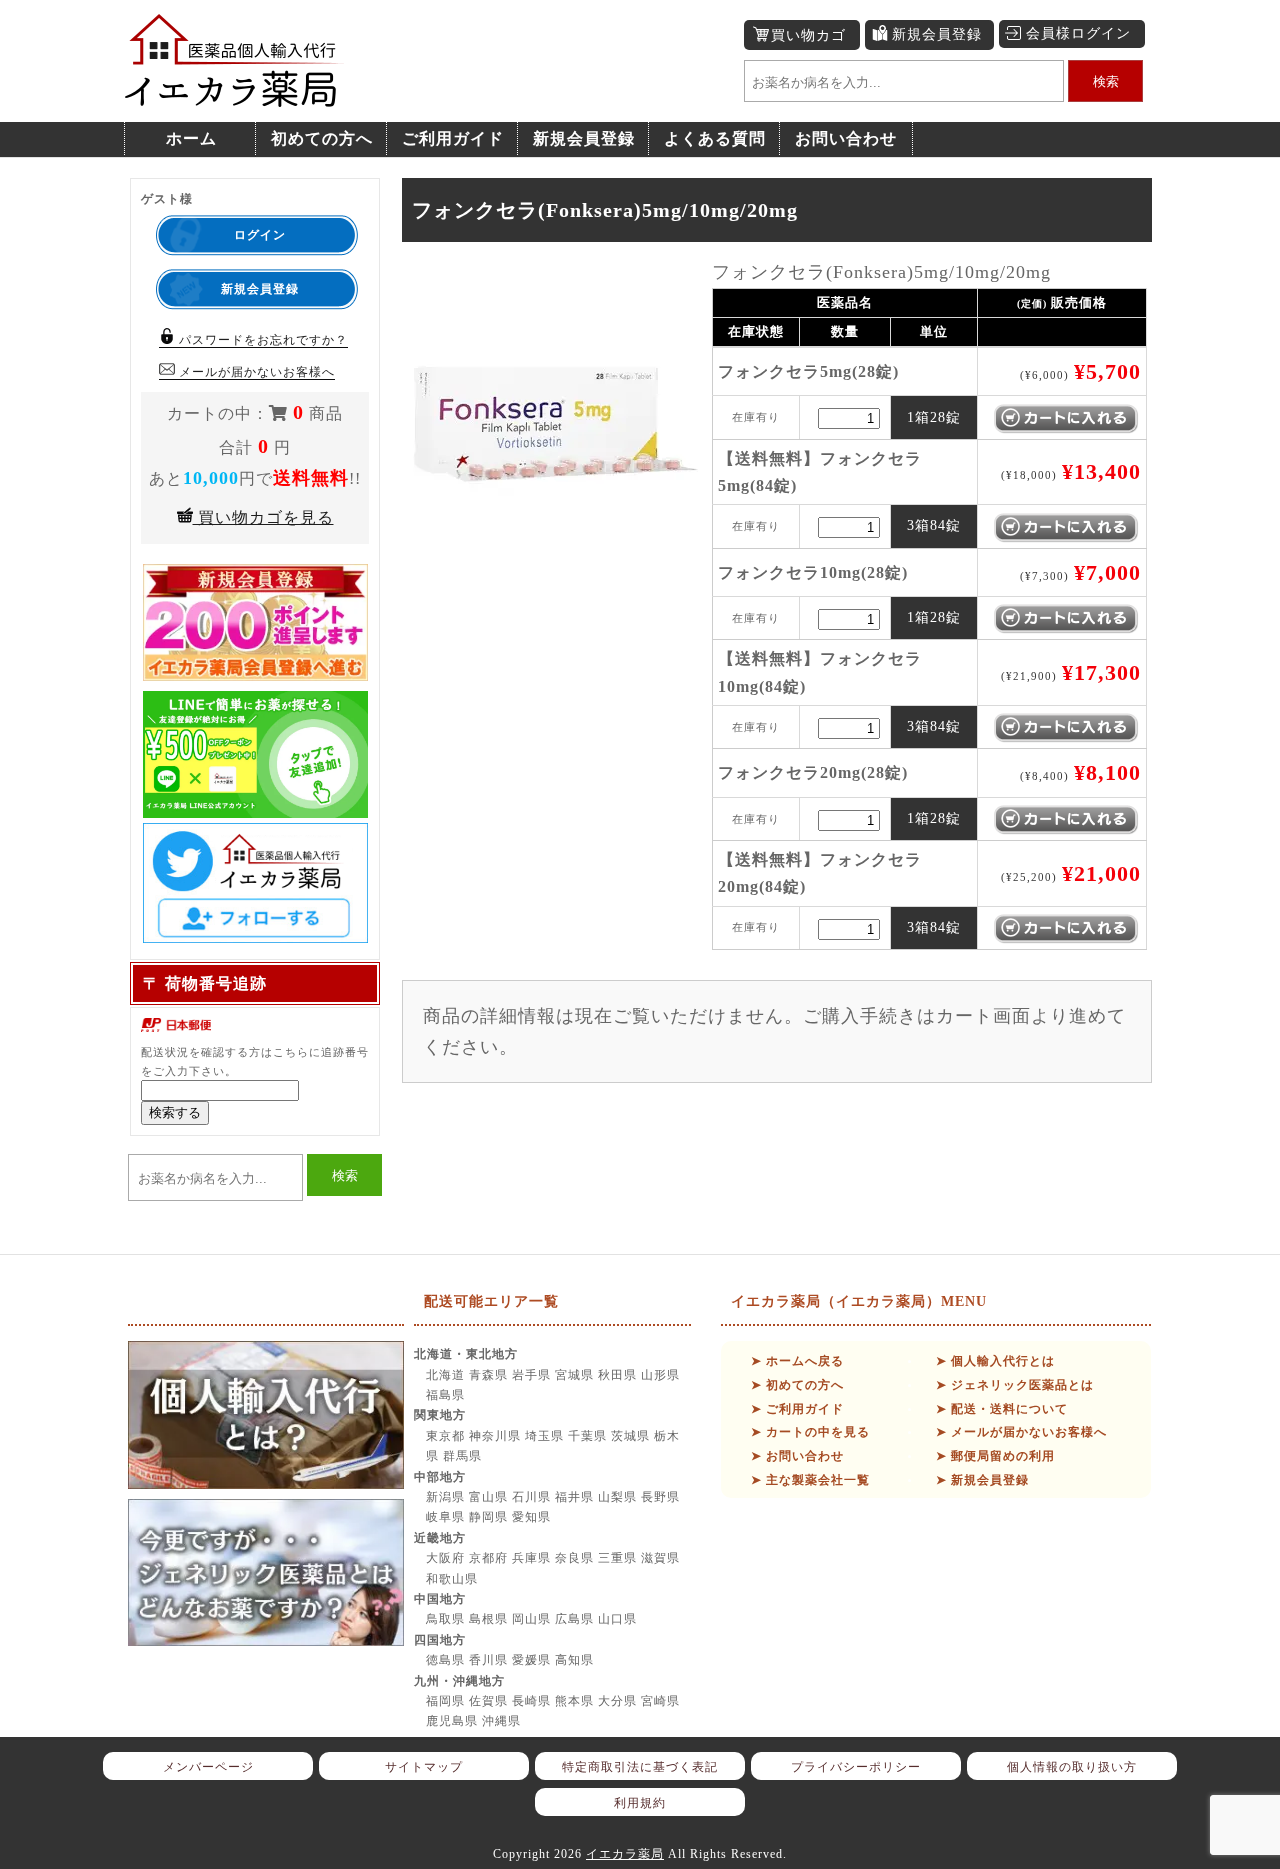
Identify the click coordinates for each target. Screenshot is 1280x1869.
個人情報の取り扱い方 (1072, 1767)
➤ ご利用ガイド (797, 1409)
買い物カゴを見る (263, 517)
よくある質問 (715, 138)
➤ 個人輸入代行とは (995, 1361)
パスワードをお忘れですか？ (261, 340)
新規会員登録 (937, 34)
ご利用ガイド (453, 138)
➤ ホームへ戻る (797, 1361)
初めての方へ (322, 138)
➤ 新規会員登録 (982, 1480)
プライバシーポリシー (856, 1767)
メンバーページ (208, 1767)
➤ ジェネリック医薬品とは (1015, 1385)
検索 (1106, 81)
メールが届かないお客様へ (255, 372)
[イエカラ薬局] (235, 96)
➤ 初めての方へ (797, 1385)
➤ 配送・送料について (1002, 1409)
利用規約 (640, 1803)
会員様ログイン (1078, 33)
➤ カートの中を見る (810, 1432)
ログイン (260, 235)
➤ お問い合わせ (797, 1456)
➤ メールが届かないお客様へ (1021, 1432)
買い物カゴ (808, 35)
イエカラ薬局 (625, 1854)
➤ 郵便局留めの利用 (995, 1456)
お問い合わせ (846, 138)
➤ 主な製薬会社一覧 (810, 1480)
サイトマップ (424, 1767)
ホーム (191, 138)
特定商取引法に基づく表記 (640, 1767)
